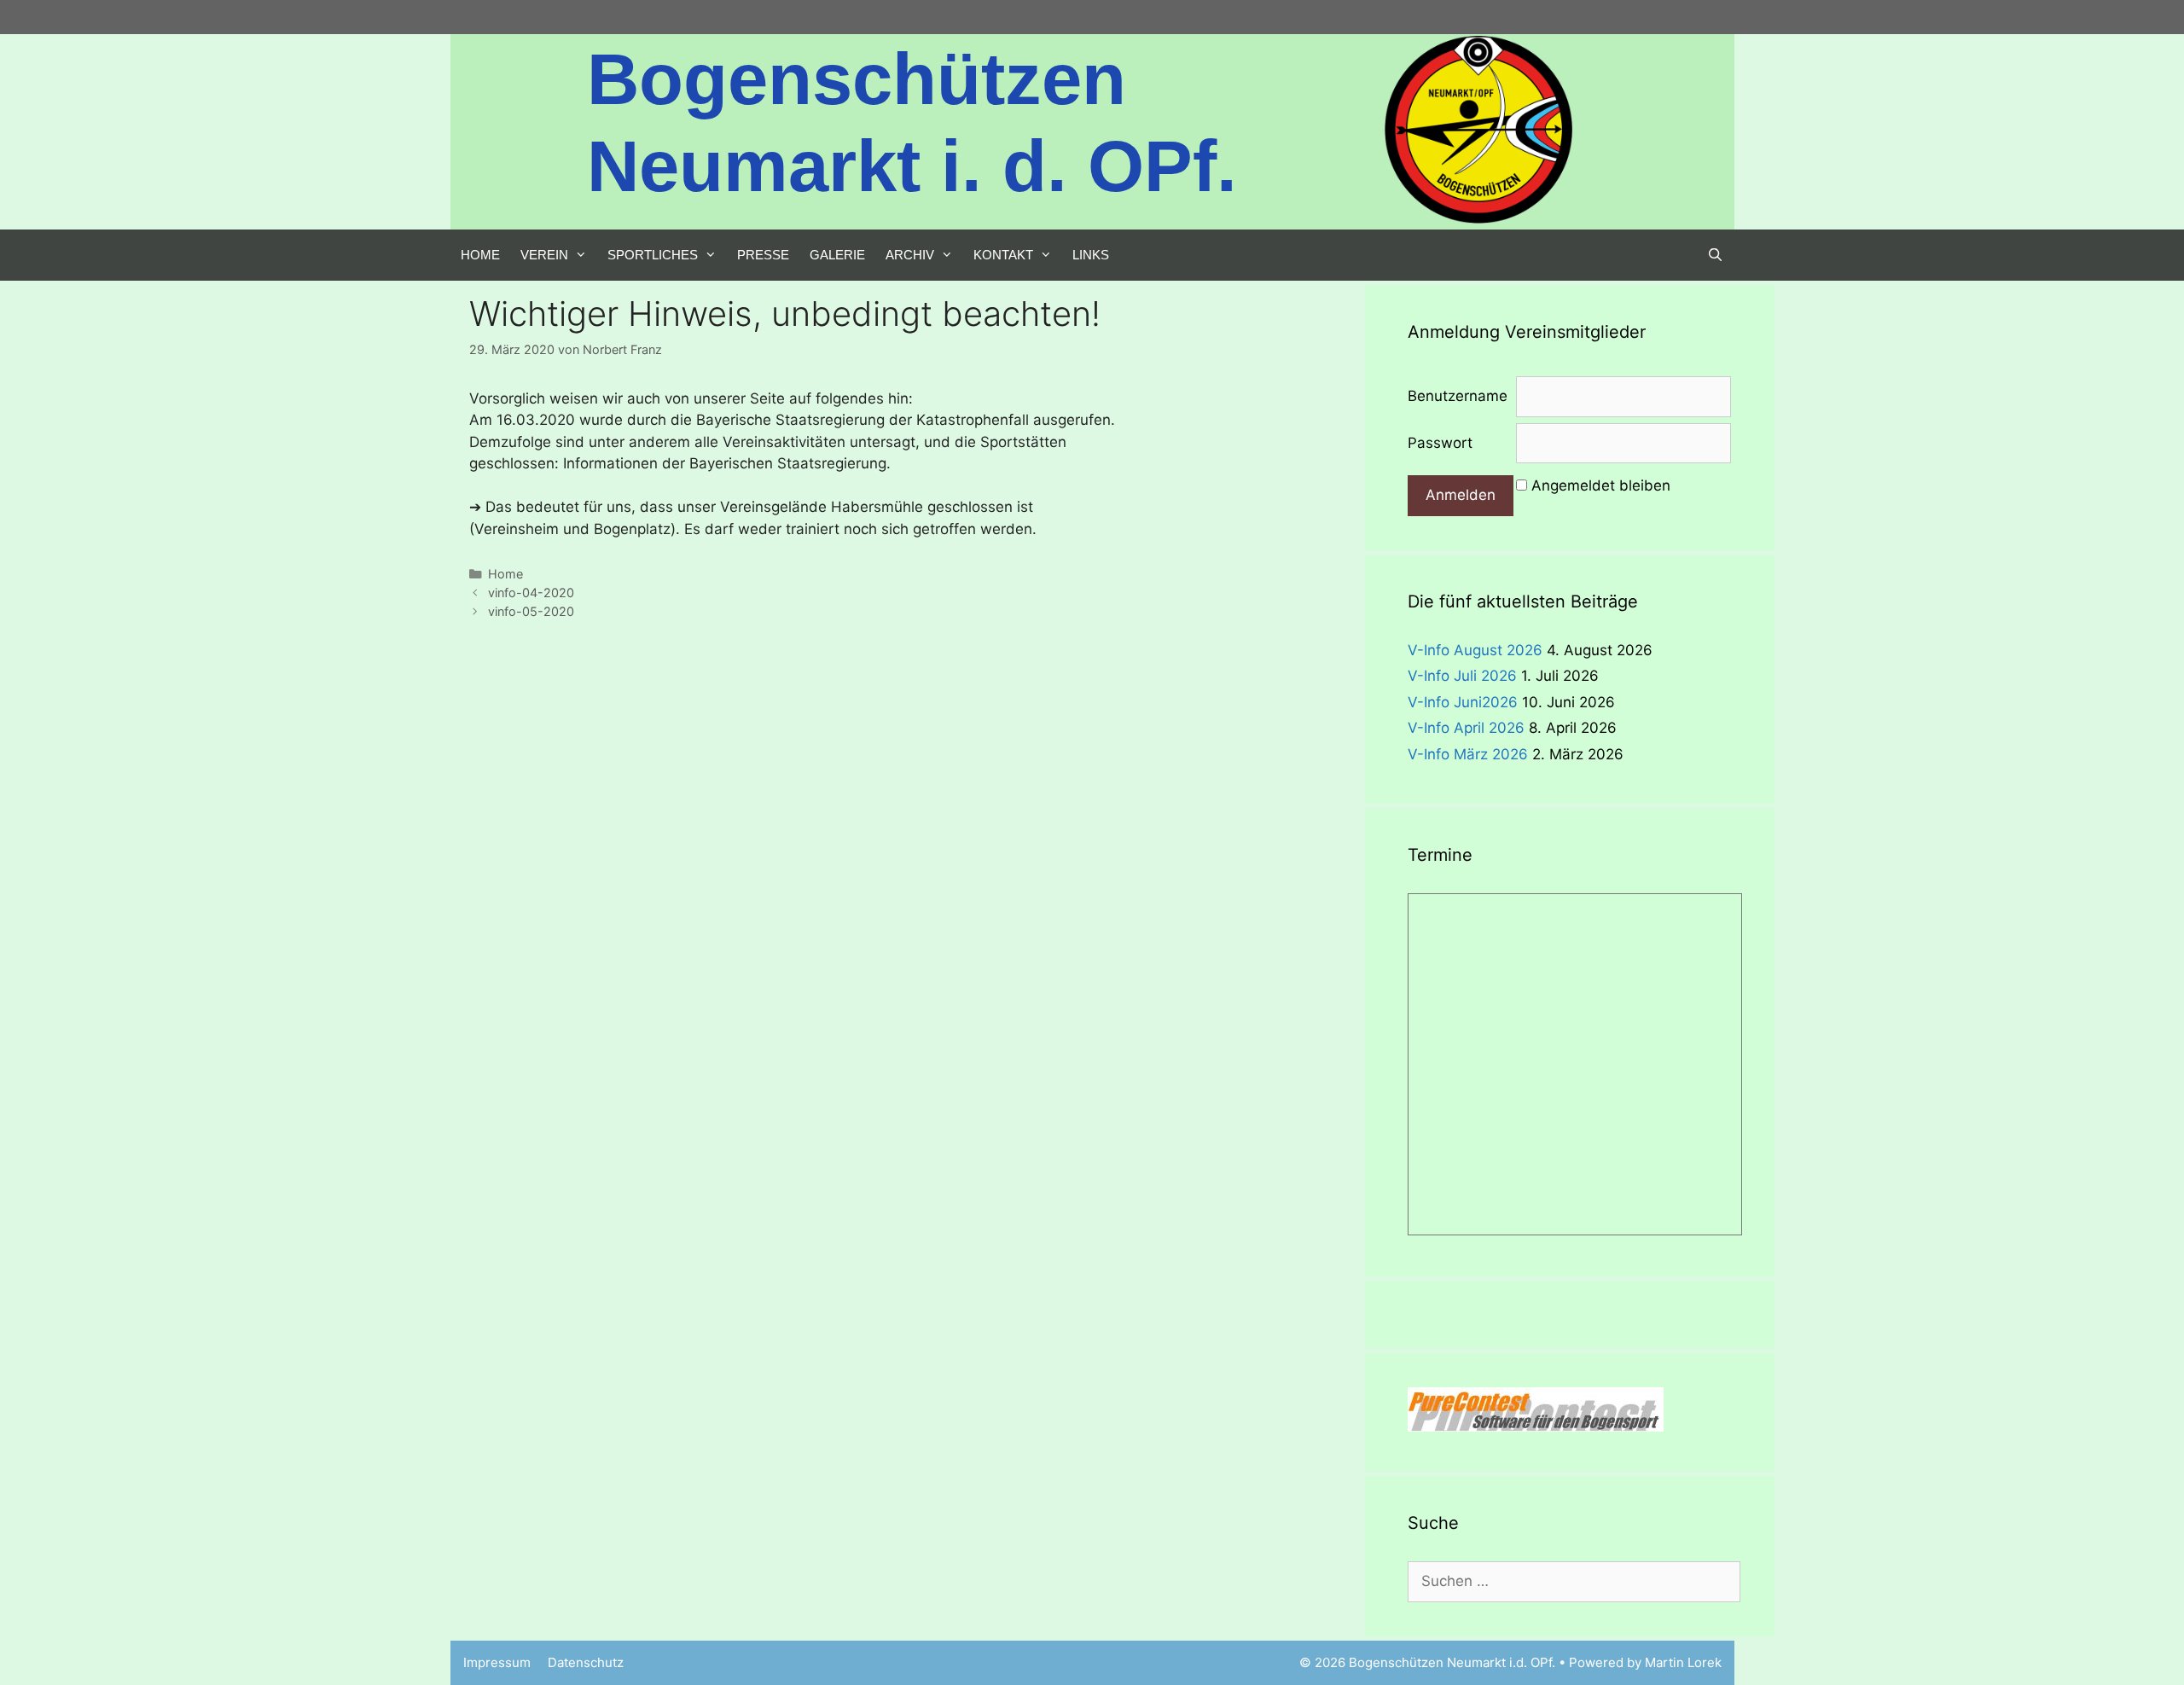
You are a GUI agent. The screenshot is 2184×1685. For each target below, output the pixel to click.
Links (1091, 255)
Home (480, 255)
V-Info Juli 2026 (1462, 676)
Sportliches (653, 255)
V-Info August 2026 (1475, 650)
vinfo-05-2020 (531, 611)
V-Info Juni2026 (1463, 702)
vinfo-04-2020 (531, 593)
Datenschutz (586, 1662)
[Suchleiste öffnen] (1715, 255)
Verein (544, 255)
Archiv (910, 255)
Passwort (1440, 443)
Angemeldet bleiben (1601, 485)
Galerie (837, 255)
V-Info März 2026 (1468, 754)
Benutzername (1458, 396)
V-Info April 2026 (1466, 728)
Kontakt (1003, 255)
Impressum (497, 1662)
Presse (763, 255)
